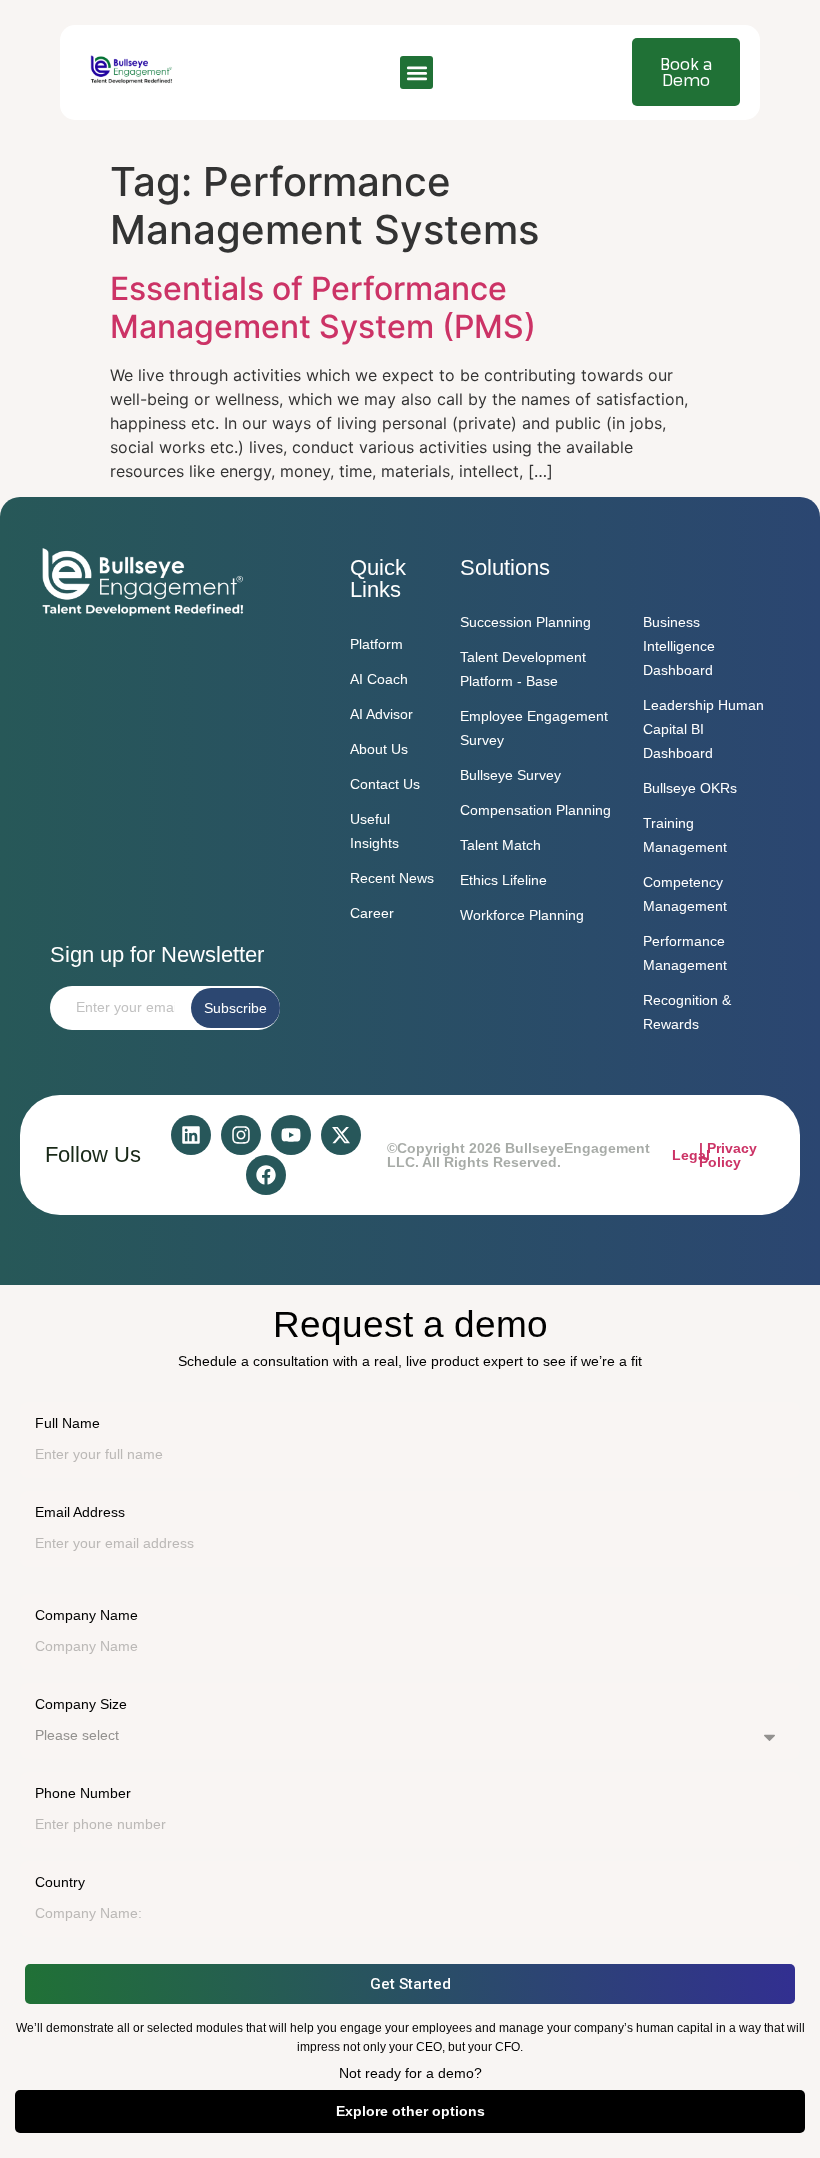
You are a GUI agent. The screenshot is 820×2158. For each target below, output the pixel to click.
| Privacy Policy (728, 1155)
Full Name (67, 1423)
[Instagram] (241, 1135)
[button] (416, 72)
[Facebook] (266, 1175)
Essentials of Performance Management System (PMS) (323, 307)
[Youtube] (291, 1135)
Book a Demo (686, 72)
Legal (691, 1155)
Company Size (81, 1704)
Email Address (80, 1512)
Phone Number (83, 1793)
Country (60, 1882)
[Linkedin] (191, 1135)
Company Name (86, 1615)
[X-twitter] (341, 1135)
